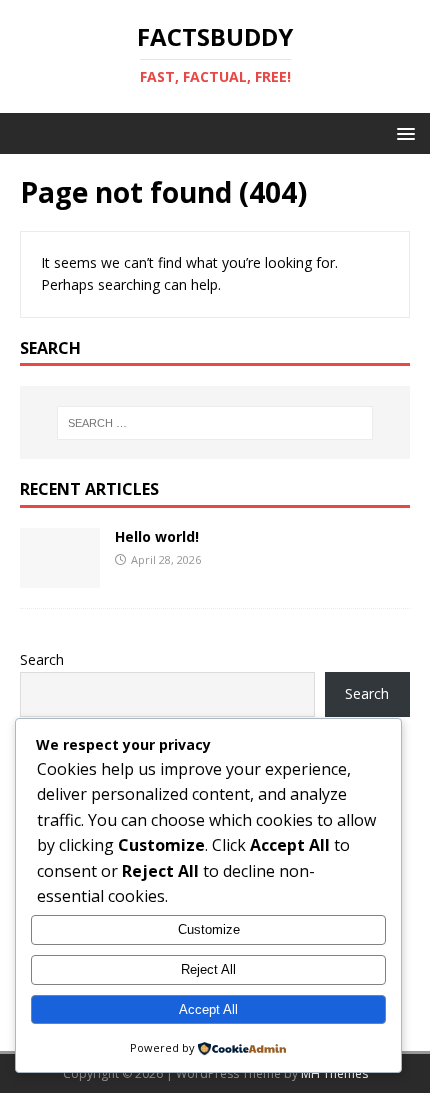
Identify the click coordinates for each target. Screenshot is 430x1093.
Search (42, 659)
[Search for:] (215, 423)
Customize (209, 929)
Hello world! (157, 536)
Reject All (208, 969)
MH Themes (334, 1073)
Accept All (208, 1009)
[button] (402, 132)
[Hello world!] (60, 576)
